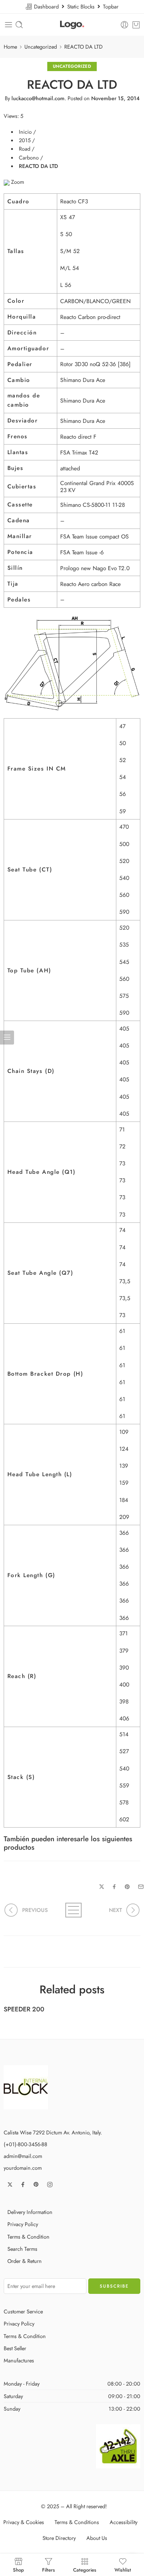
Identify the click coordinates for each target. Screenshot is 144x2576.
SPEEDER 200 (24, 2009)
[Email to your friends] (141, 1887)
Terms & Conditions (77, 2522)
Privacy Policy (23, 2224)
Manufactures (19, 2360)
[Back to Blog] (72, 1910)
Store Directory (59, 2538)
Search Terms (22, 2249)
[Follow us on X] (10, 2184)
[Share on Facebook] (114, 1887)
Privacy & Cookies (24, 2522)
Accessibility (124, 2522)
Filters (49, 2569)
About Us (97, 2538)
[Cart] (136, 25)
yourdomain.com (23, 2168)
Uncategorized (41, 47)
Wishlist (123, 2569)
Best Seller (15, 2348)
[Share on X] (102, 1887)
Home (10, 47)
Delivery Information (30, 2212)
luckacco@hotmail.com (38, 98)
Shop (18, 2569)
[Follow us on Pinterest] (36, 2184)
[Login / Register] (124, 25)
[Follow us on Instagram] (50, 2184)
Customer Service (23, 2311)
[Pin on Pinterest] (127, 1887)
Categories (85, 2569)
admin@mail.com (23, 2156)
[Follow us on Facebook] (23, 2184)
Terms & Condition (28, 2237)
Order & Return (25, 2261)
